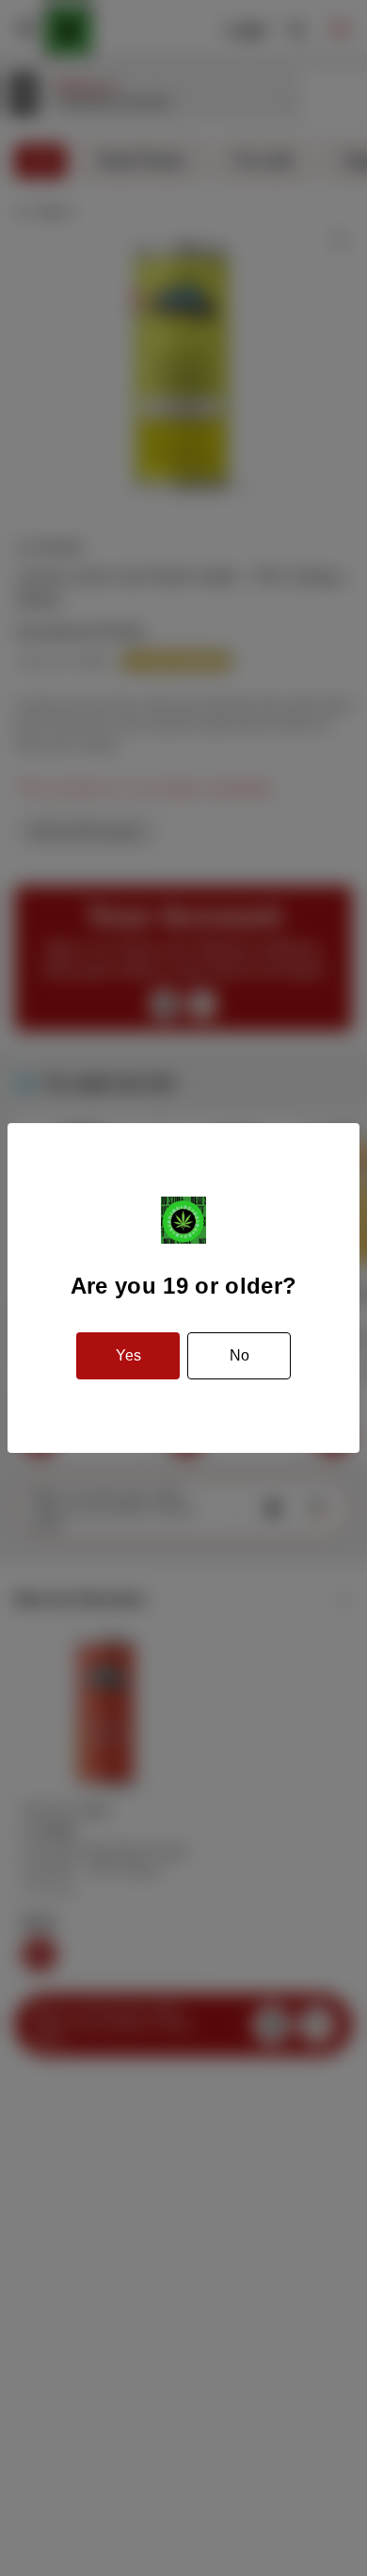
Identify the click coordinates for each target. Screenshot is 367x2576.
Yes (128, 1355)
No (239, 1355)
